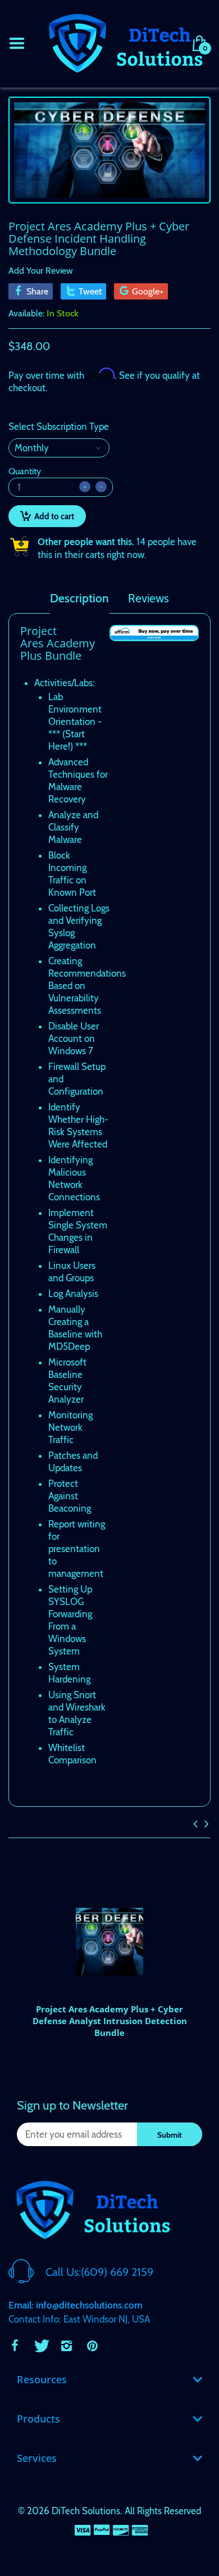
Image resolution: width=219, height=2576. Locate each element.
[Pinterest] (92, 2346)
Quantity (25, 471)
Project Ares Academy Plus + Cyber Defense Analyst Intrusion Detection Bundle (110, 2021)
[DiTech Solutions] (125, 42)
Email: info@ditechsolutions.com (76, 2305)
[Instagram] (66, 2346)
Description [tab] (79, 598)
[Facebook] (15, 2346)
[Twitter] (40, 2346)
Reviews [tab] (149, 598)
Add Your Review (41, 271)
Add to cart (54, 516)
